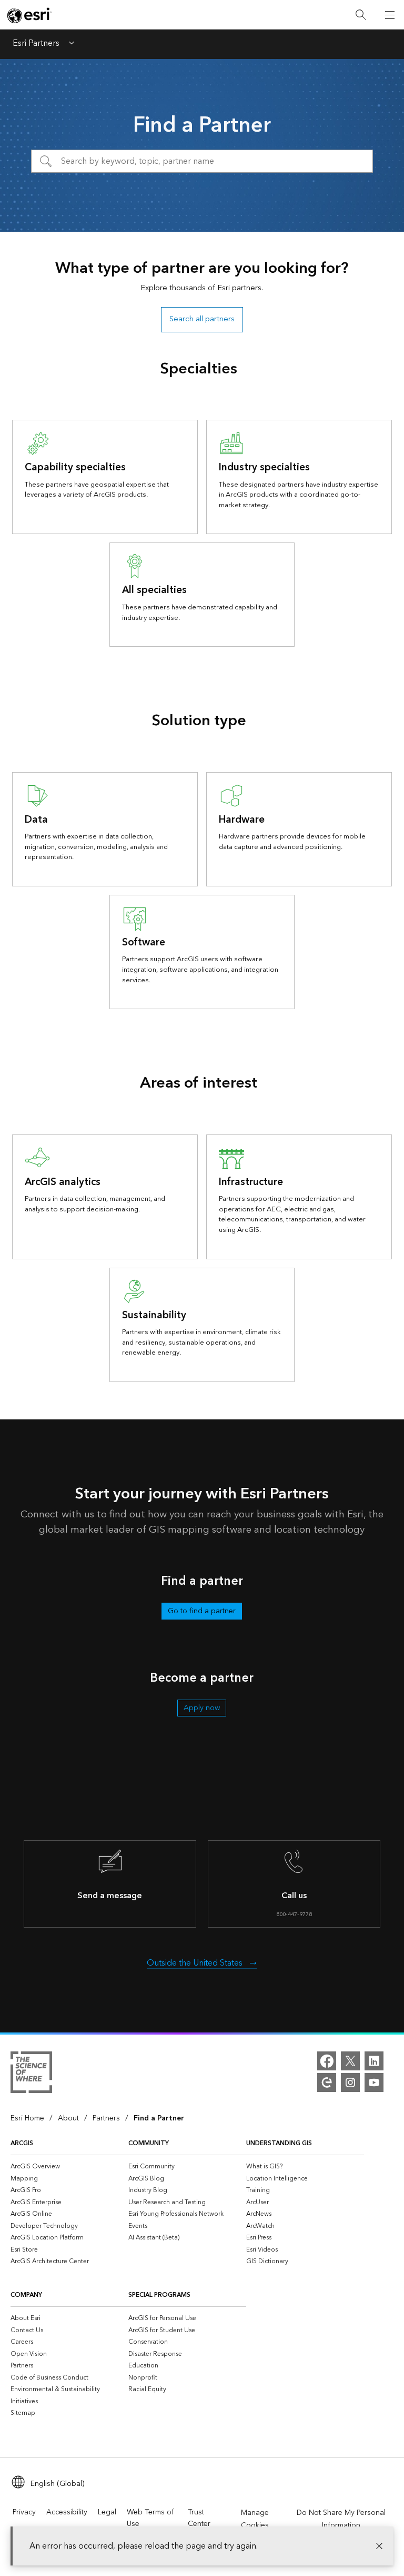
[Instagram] (350, 2082)
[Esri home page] (29, 15)
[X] (350, 2061)
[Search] (361, 15)
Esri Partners (36, 44)
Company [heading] (26, 2295)
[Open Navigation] (390, 15)
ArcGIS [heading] (22, 2143)
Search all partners (202, 319)
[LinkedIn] (374, 2061)
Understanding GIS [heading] (279, 2143)
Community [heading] (149, 2143)
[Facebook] (327, 2061)
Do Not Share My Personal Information (341, 2519)
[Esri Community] (327, 2082)
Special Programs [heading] (159, 2295)
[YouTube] (374, 2082)
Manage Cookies (255, 2519)
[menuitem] (69, 2167)
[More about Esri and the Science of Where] (31, 2074)
